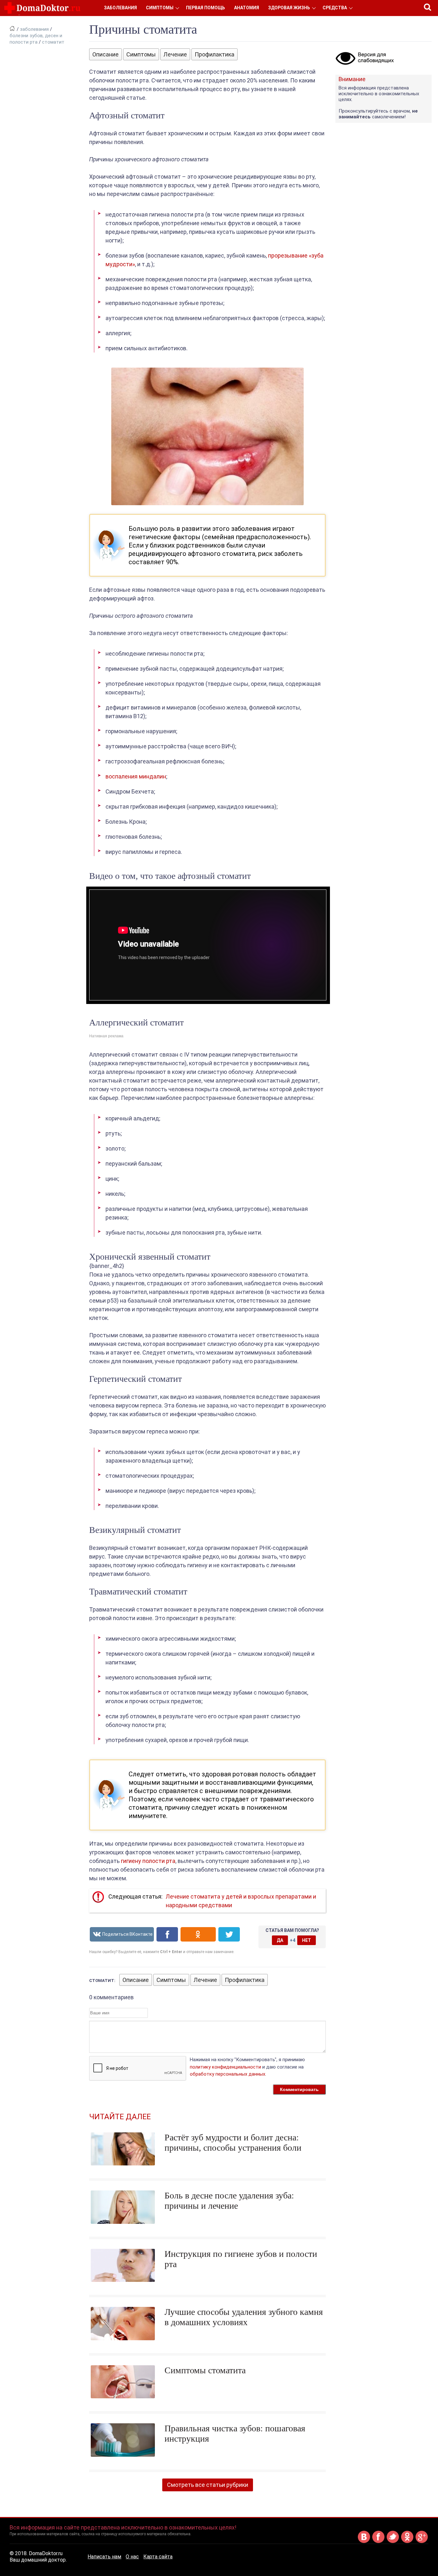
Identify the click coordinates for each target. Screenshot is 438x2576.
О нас (132, 2557)
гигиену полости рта (148, 1861)
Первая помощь (206, 8)
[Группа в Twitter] (393, 2542)
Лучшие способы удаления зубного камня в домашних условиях (244, 2317)
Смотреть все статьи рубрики (208, 2485)
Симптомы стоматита (205, 2370)
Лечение (175, 54)
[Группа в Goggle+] (422, 2542)
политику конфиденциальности (225, 2067)
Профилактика (215, 54)
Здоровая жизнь (289, 8)
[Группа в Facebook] (378, 2542)
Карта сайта (158, 2557)
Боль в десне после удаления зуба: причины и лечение (229, 2201)
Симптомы (160, 8)
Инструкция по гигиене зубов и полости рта (241, 2259)
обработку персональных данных (227, 2074)
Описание (105, 54)
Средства (335, 8)
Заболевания (120, 8)
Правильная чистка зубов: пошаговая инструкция (235, 2433)
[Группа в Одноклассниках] (407, 2542)
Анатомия (247, 8)
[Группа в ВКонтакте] (364, 2542)
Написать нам (104, 2557)
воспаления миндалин (136, 776)
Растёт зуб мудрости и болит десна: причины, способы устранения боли (233, 2142)
